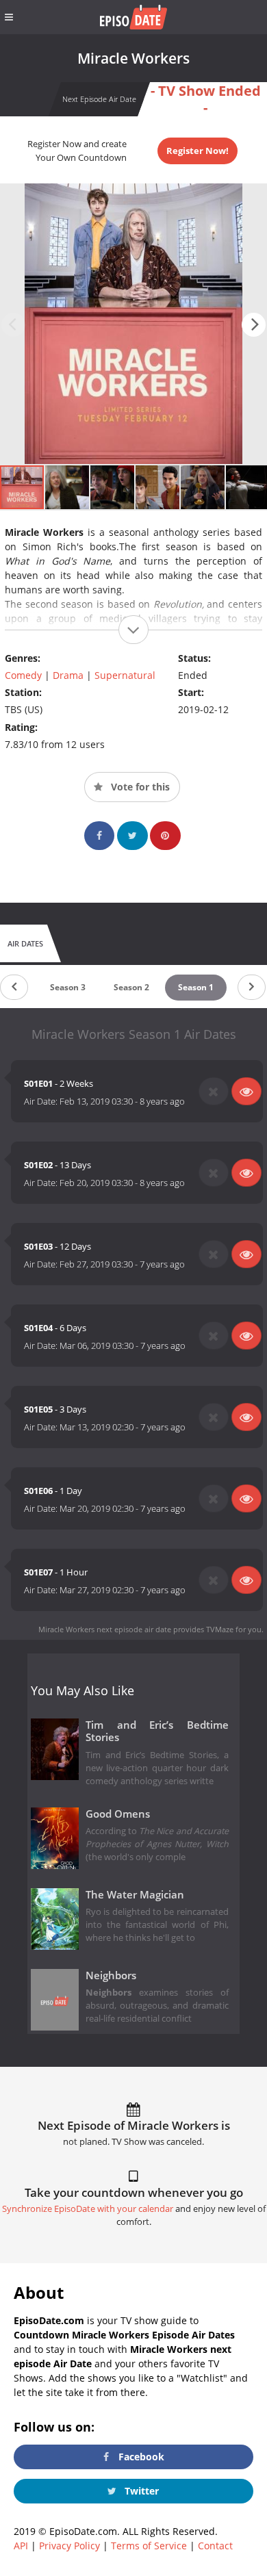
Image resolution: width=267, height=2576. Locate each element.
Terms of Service (149, 2546)
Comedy (23, 675)
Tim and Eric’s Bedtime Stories (157, 1731)
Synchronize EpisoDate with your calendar (88, 2209)
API (21, 2546)
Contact (215, 2546)
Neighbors (111, 1975)
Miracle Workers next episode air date (105, 1629)
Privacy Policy (69, 2546)
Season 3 (68, 987)
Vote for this (139, 787)
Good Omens (118, 1814)
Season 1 (196, 987)
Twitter (140, 2491)
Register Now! (198, 151)
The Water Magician (135, 1895)
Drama (68, 675)
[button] (254, 325)
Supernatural (125, 675)
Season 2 (131, 987)
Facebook (140, 2457)
